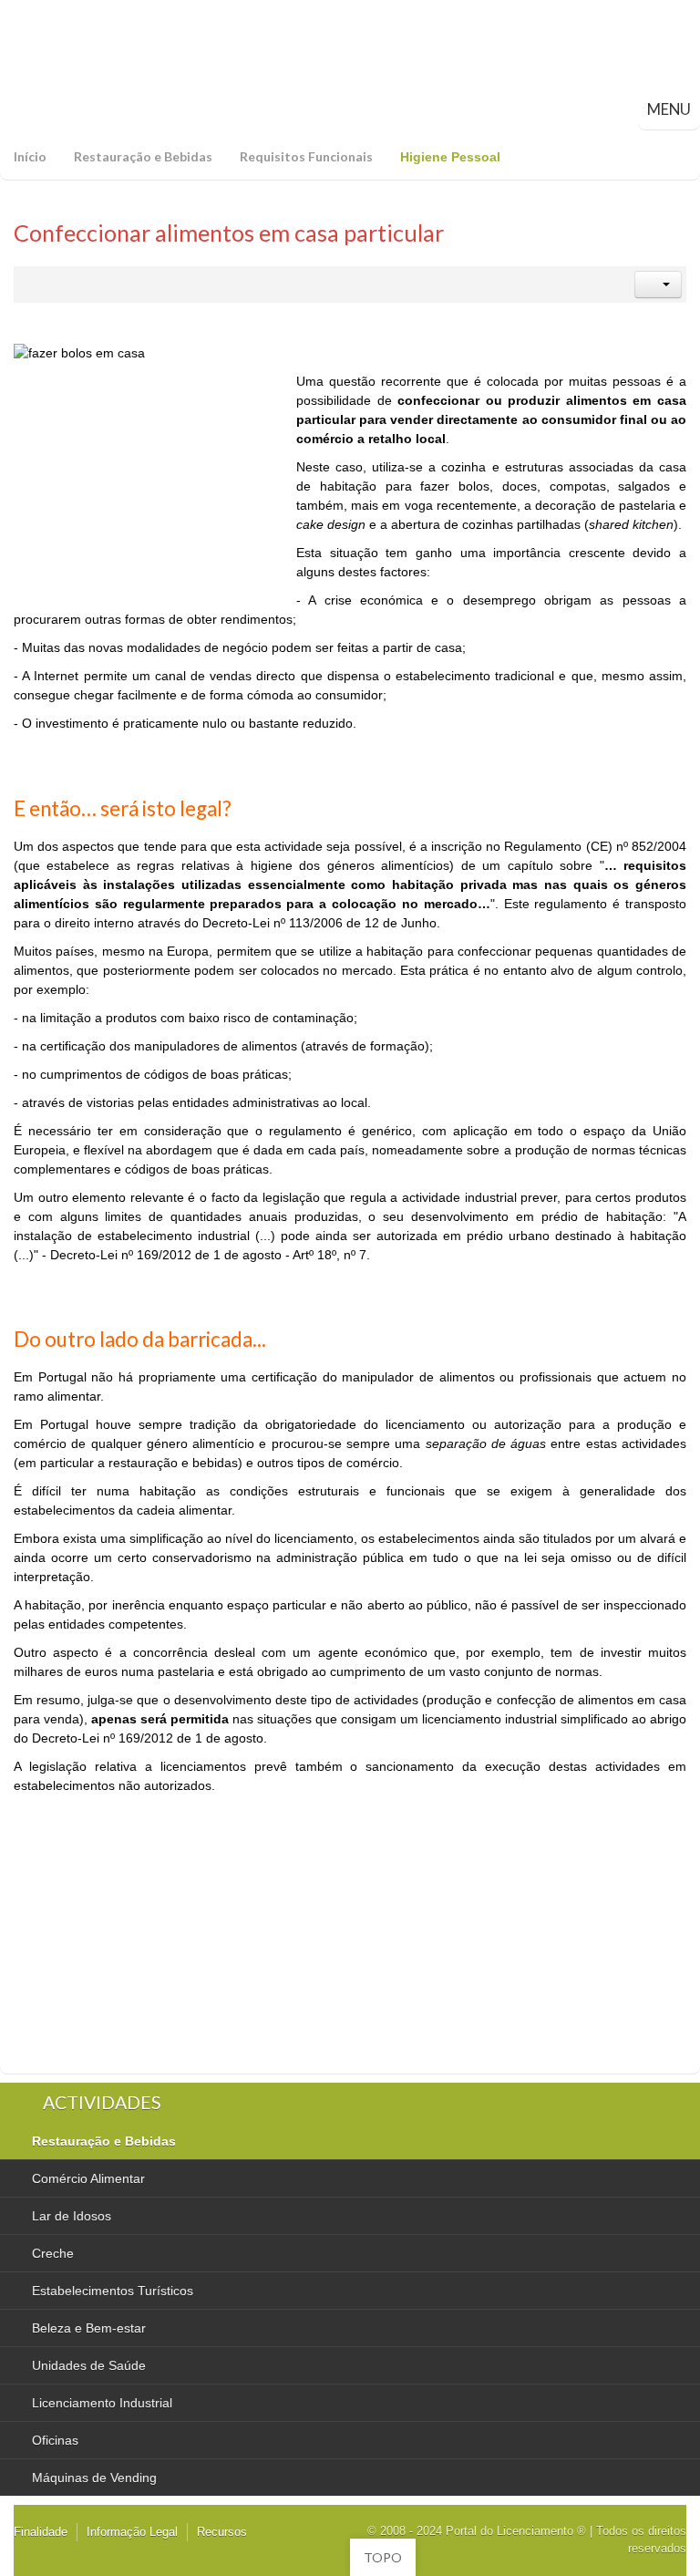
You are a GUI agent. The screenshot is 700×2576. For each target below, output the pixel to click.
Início (30, 156)
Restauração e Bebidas (143, 156)
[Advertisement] (150, 486)
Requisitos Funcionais (306, 156)
